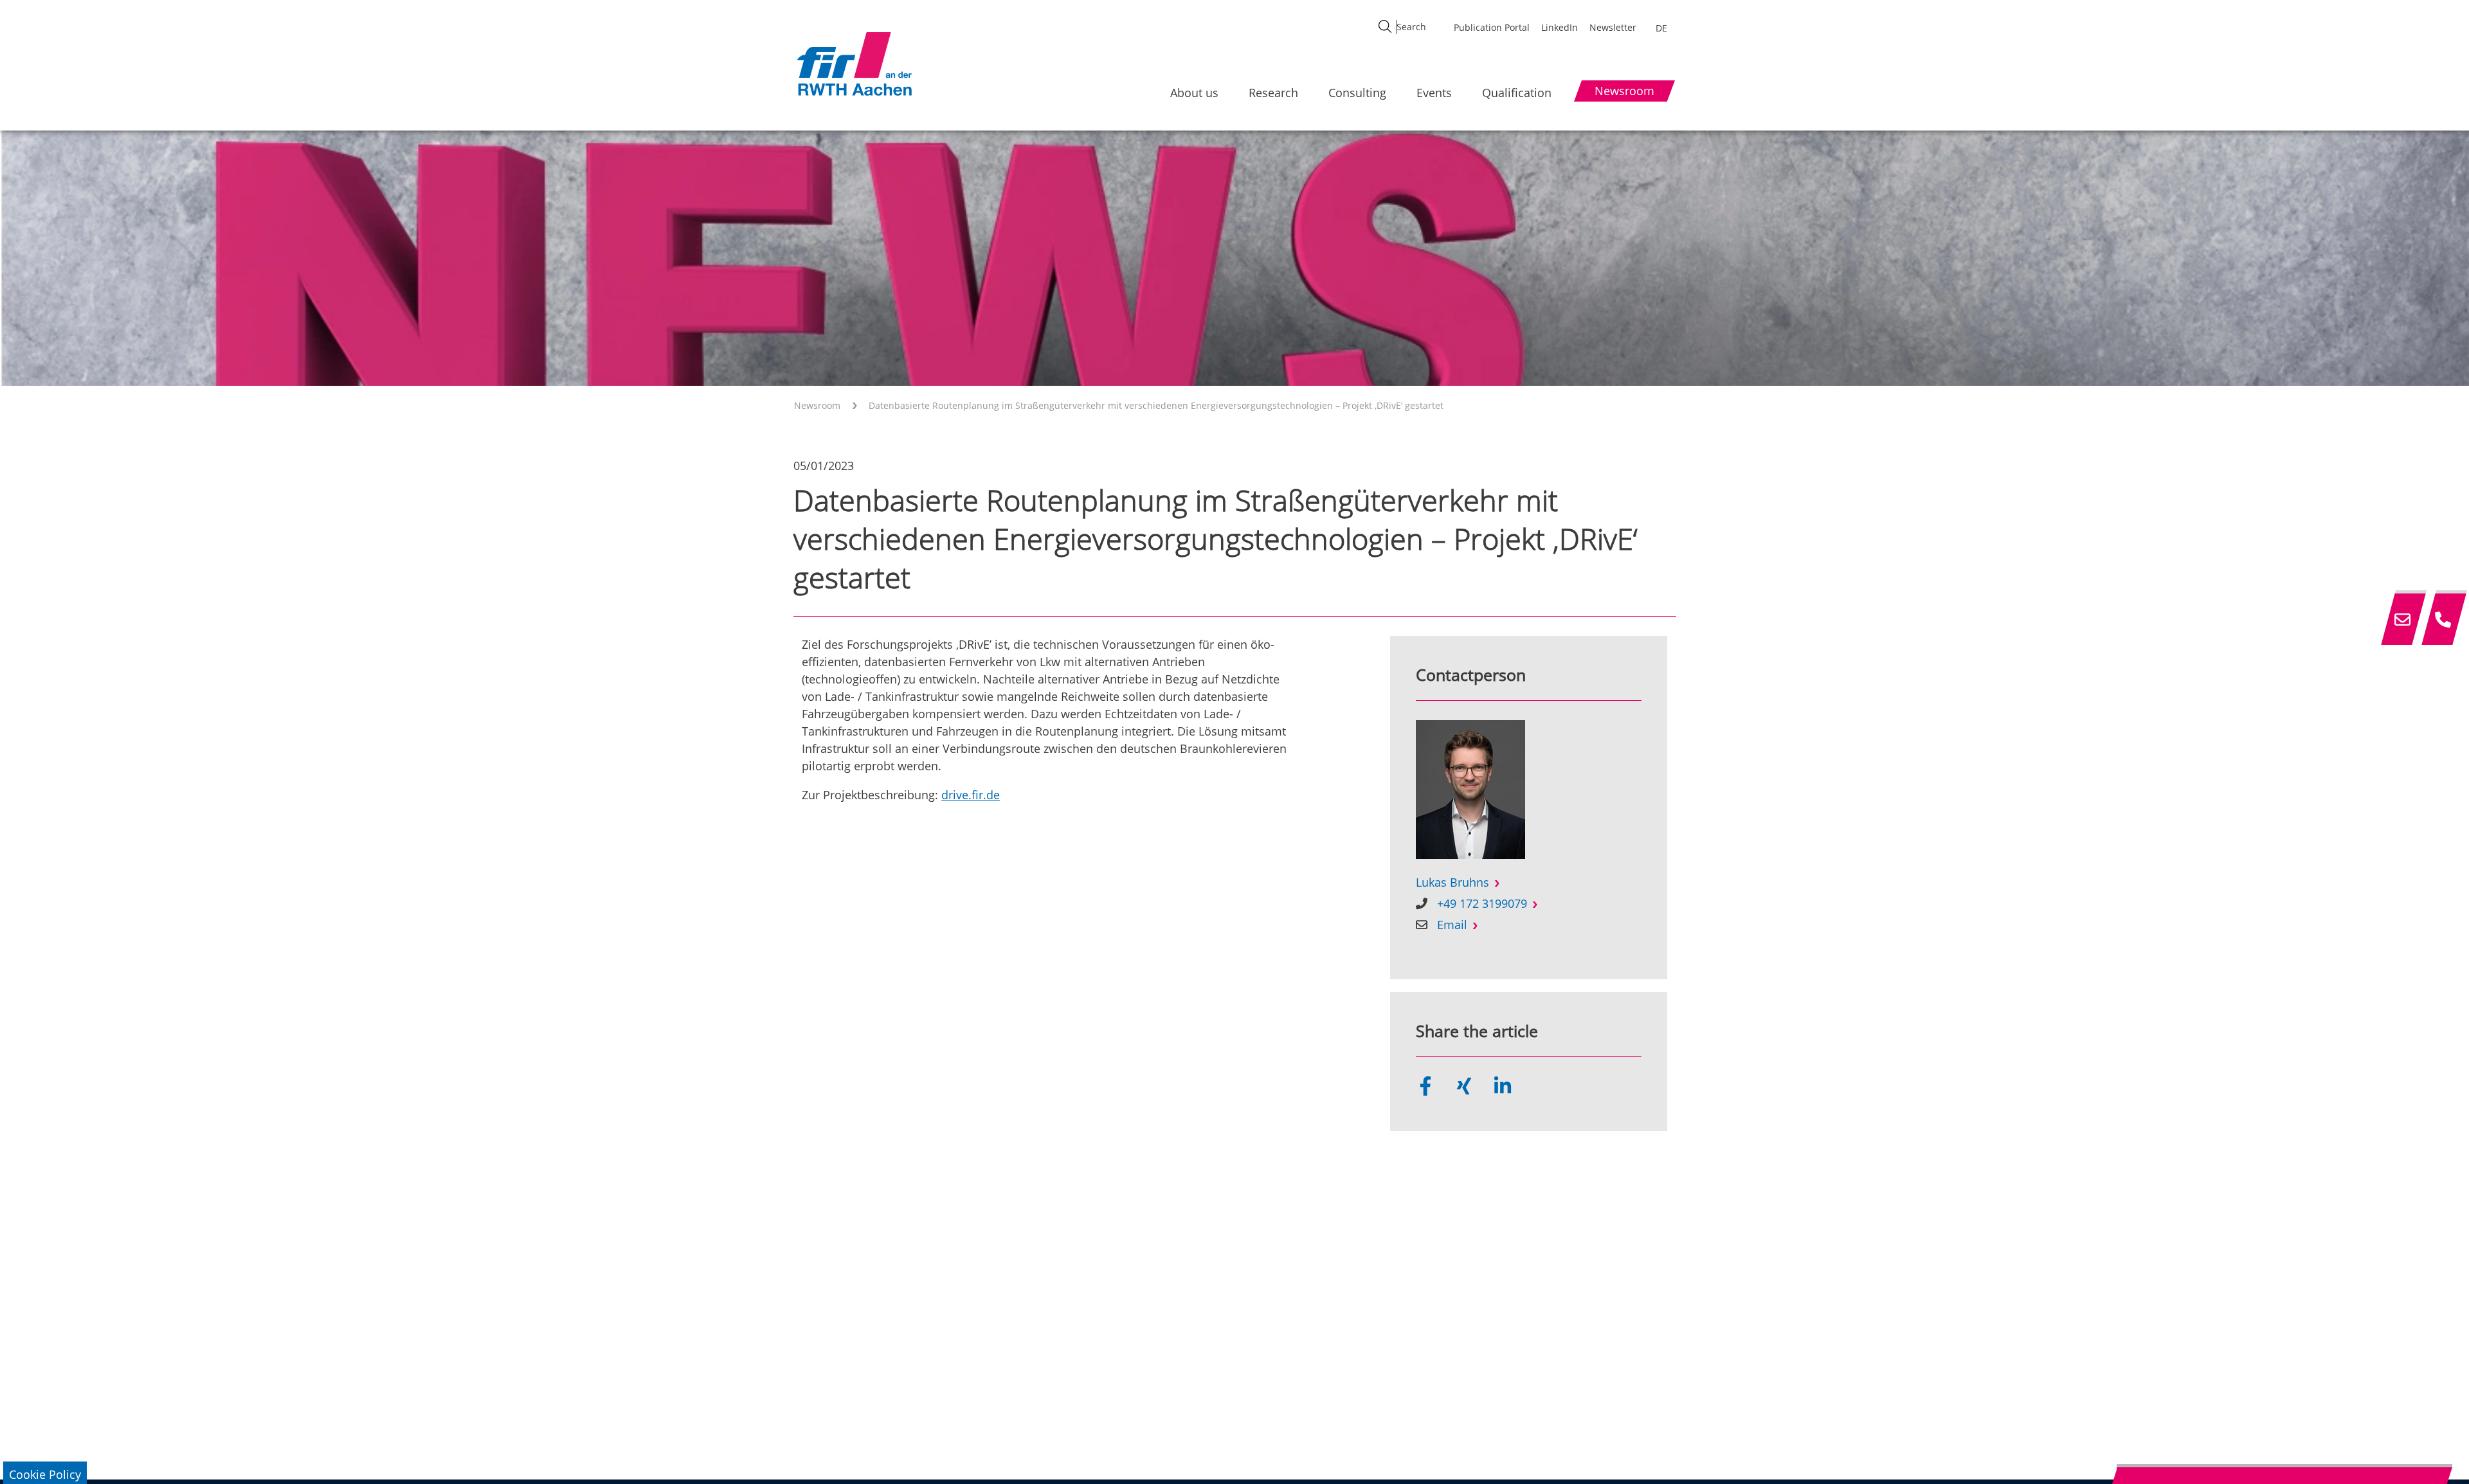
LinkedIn (1560, 27)
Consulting (1357, 93)
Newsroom (817, 405)
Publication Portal (1492, 27)
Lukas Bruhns (1452, 882)
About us (1194, 93)
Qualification (1517, 93)
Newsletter (1613, 27)
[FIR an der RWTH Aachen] (854, 64)
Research (1273, 93)
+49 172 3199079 (1482, 903)
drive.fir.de (971, 795)
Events (1434, 93)
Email (1452, 925)
